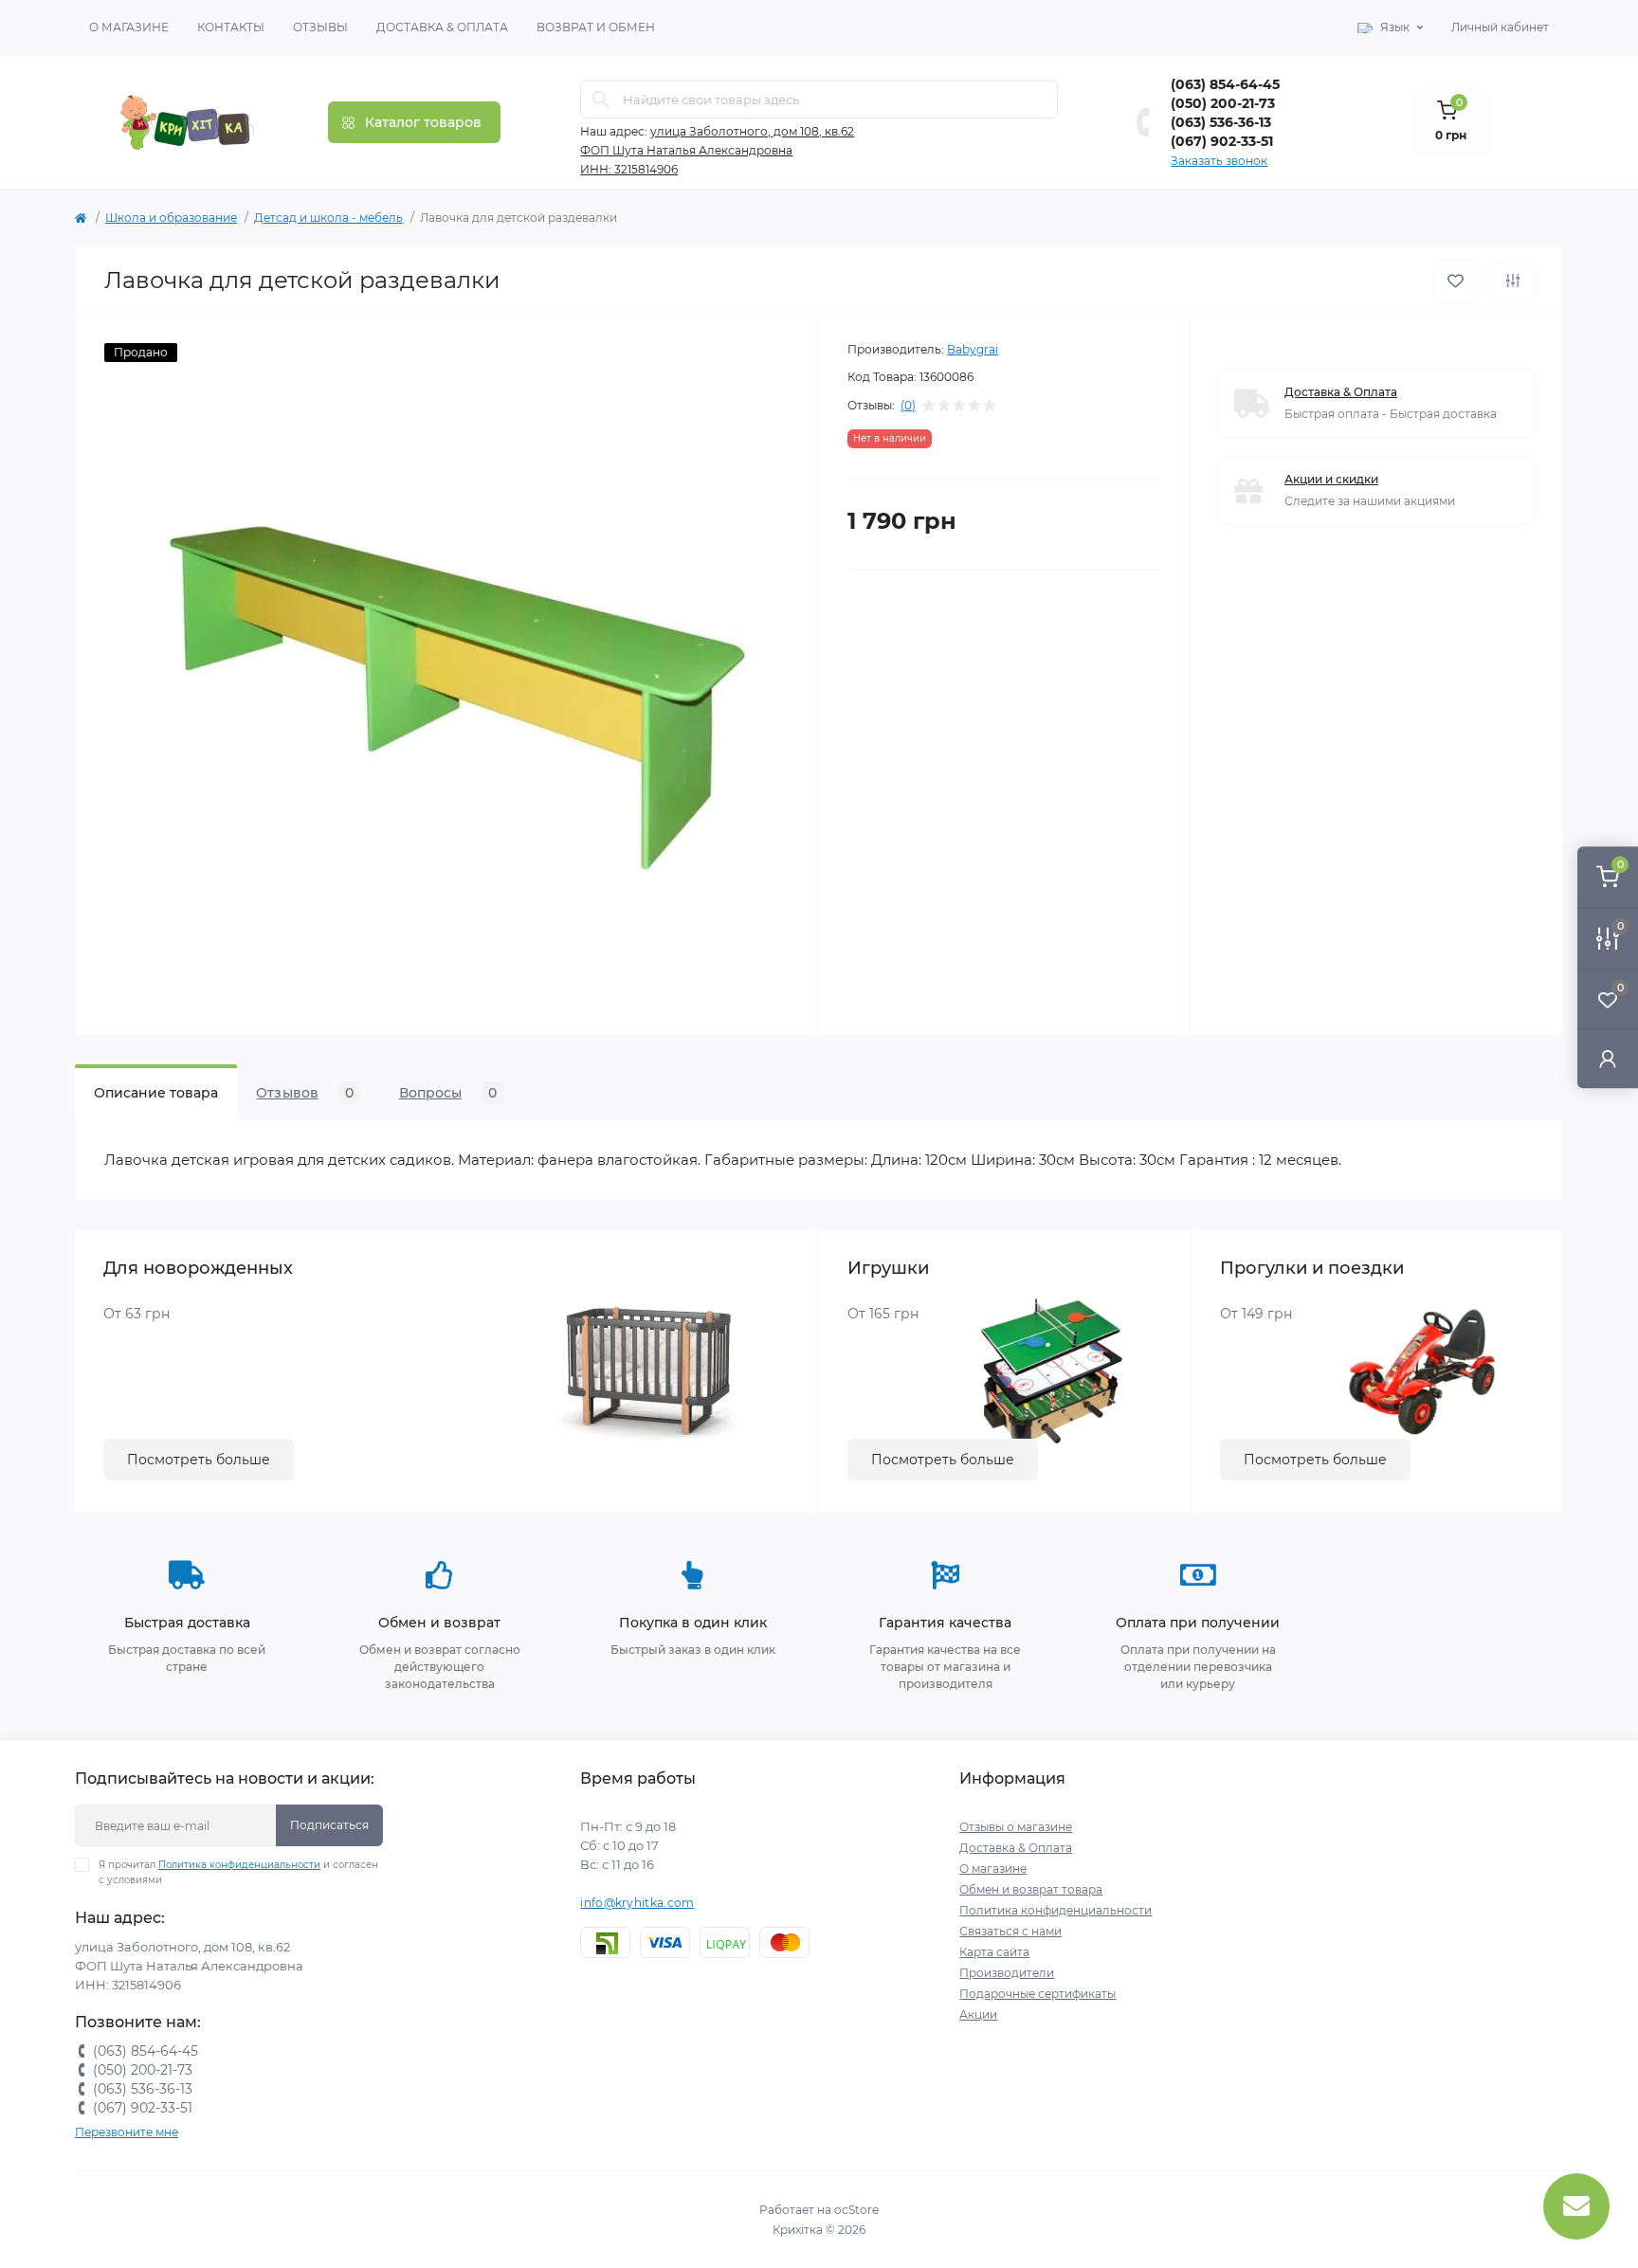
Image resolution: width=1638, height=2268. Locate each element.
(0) (908, 406)
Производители (1007, 1973)
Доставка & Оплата (442, 27)
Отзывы (320, 27)
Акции (978, 2014)
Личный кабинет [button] (1500, 27)
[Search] (601, 100)
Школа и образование (171, 218)
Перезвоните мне (127, 2132)
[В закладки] (1456, 281)
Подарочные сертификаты (1037, 1994)
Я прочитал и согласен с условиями (238, 1872)
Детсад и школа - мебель (328, 218)
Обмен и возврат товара (1031, 1889)
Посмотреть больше (199, 1460)
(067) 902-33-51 (1222, 141)
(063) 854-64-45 (1225, 84)
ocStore (856, 2210)
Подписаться (329, 1825)
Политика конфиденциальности (239, 1865)
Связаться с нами (1010, 1931)
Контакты (231, 27)
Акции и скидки (1331, 479)
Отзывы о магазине (1016, 1827)
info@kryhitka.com (637, 1903)
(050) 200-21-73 (1223, 103)
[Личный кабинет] (1608, 1058)
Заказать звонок (1219, 161)
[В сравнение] (1513, 281)
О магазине (129, 27)
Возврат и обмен (596, 27)
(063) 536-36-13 (1221, 122)
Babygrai (973, 349)
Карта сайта (994, 1952)
